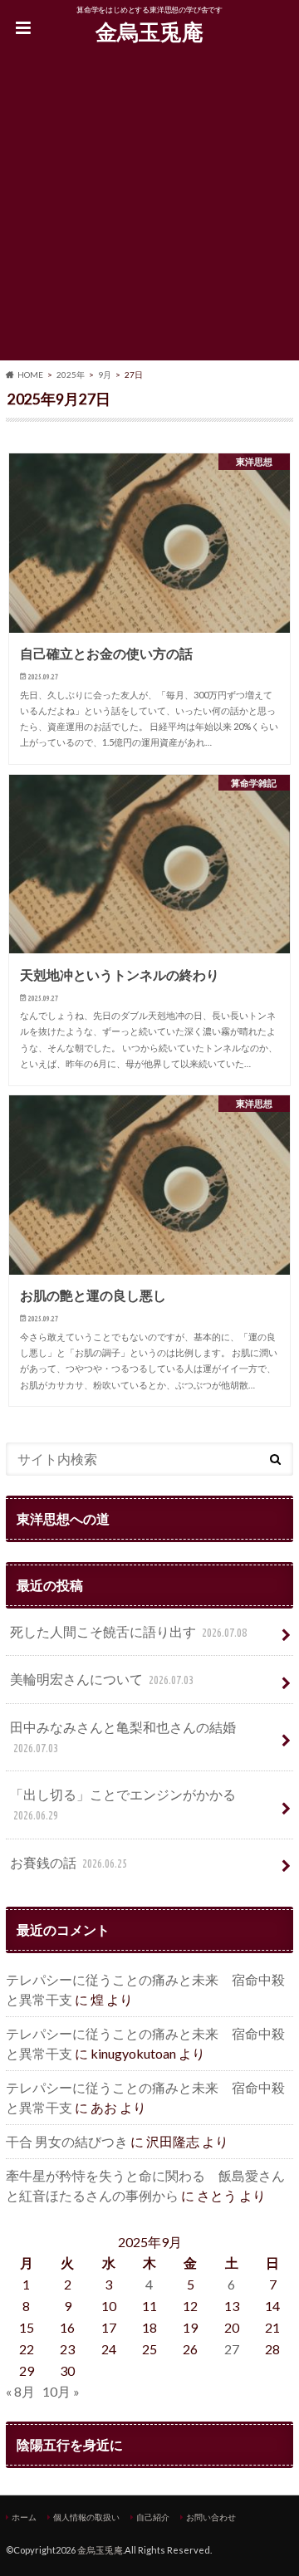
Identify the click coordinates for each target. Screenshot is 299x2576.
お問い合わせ (211, 2517)
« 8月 (20, 2391)
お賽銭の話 (69, 1862)
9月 (105, 375)
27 (232, 2349)
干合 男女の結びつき (67, 2141)
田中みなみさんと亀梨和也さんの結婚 (123, 1737)
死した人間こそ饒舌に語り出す (128, 1631)
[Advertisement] (149, 211)
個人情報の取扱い (86, 2517)
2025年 (71, 375)
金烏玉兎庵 (149, 32)
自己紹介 (153, 2517)
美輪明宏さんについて (102, 1679)
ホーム (24, 2517)
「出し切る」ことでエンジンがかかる (123, 1804)
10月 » (61, 2391)
